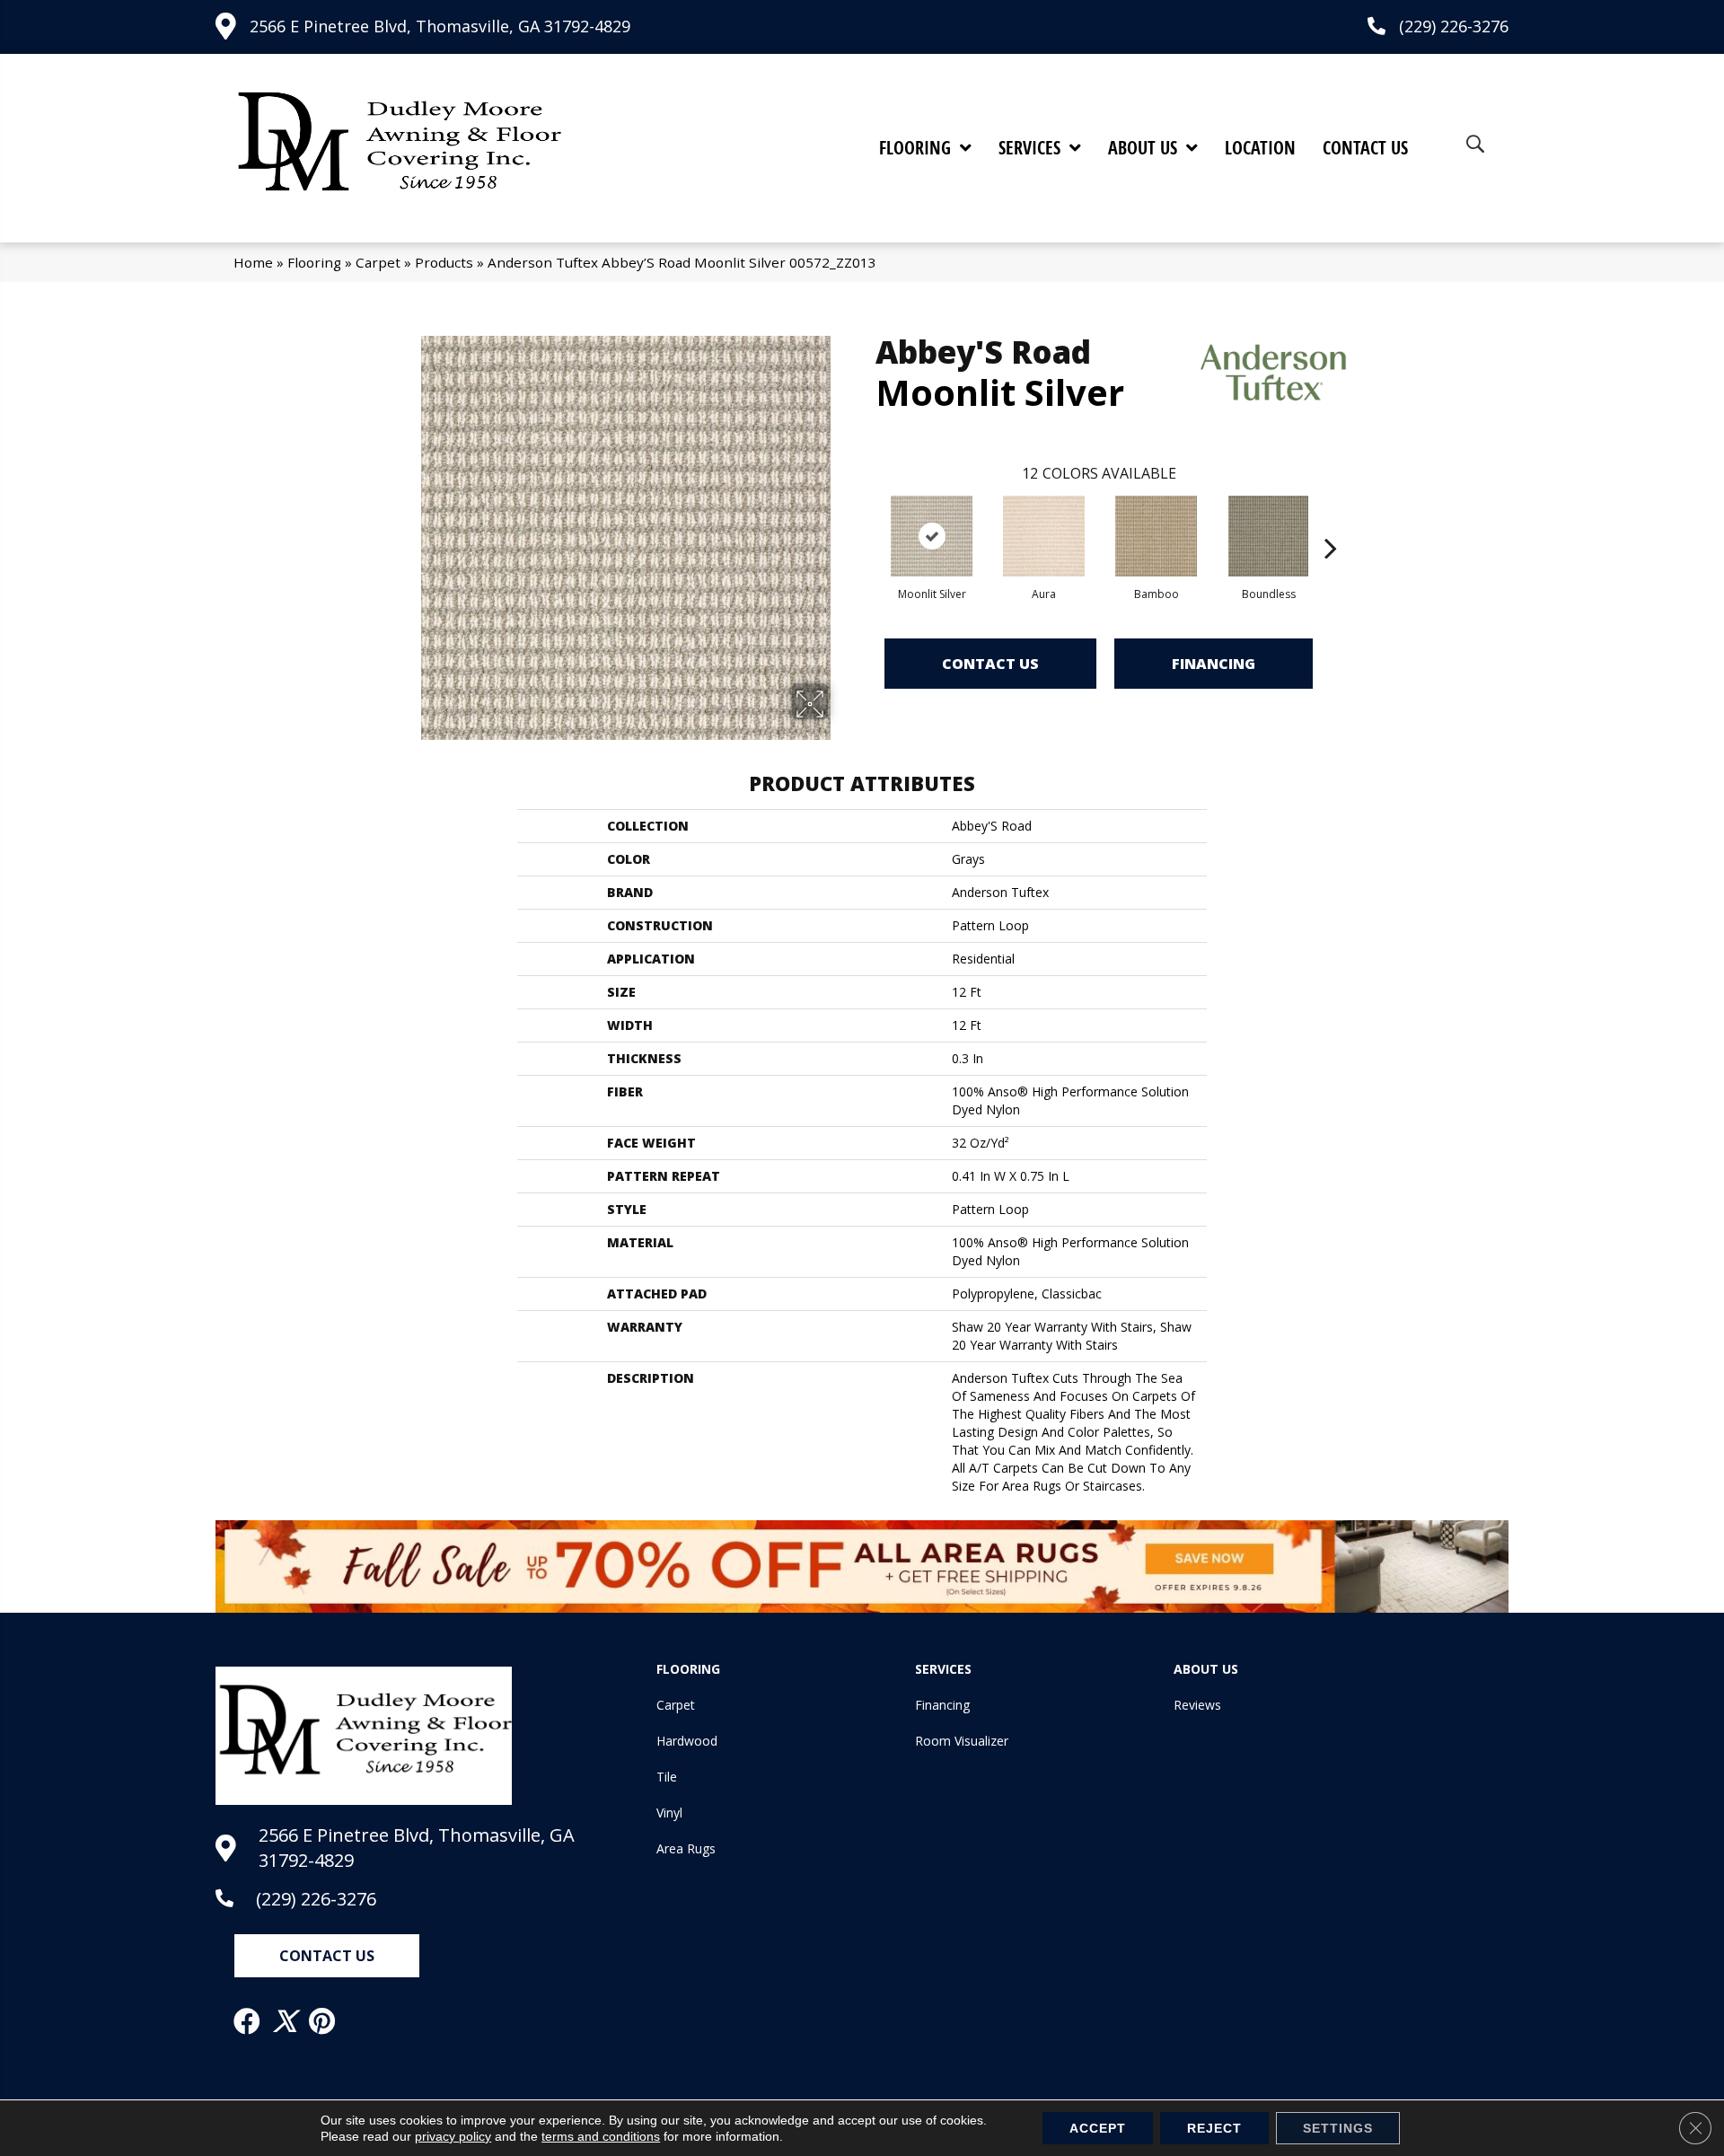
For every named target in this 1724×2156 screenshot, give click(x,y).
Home (253, 262)
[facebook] (248, 2021)
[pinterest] (323, 2021)
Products (444, 262)
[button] (327, 1956)
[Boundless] (1268, 536)
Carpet (378, 262)
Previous (866, 521)
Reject (1214, 2128)
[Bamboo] (1157, 536)
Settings (1338, 2128)
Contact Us (990, 664)
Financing (1214, 664)
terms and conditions (601, 2136)
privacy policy (453, 2136)
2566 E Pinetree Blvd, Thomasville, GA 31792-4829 (440, 26)
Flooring (314, 262)
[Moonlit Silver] (932, 536)
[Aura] (1044, 536)
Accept (1098, 2128)
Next (1331, 521)
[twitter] (286, 2021)
